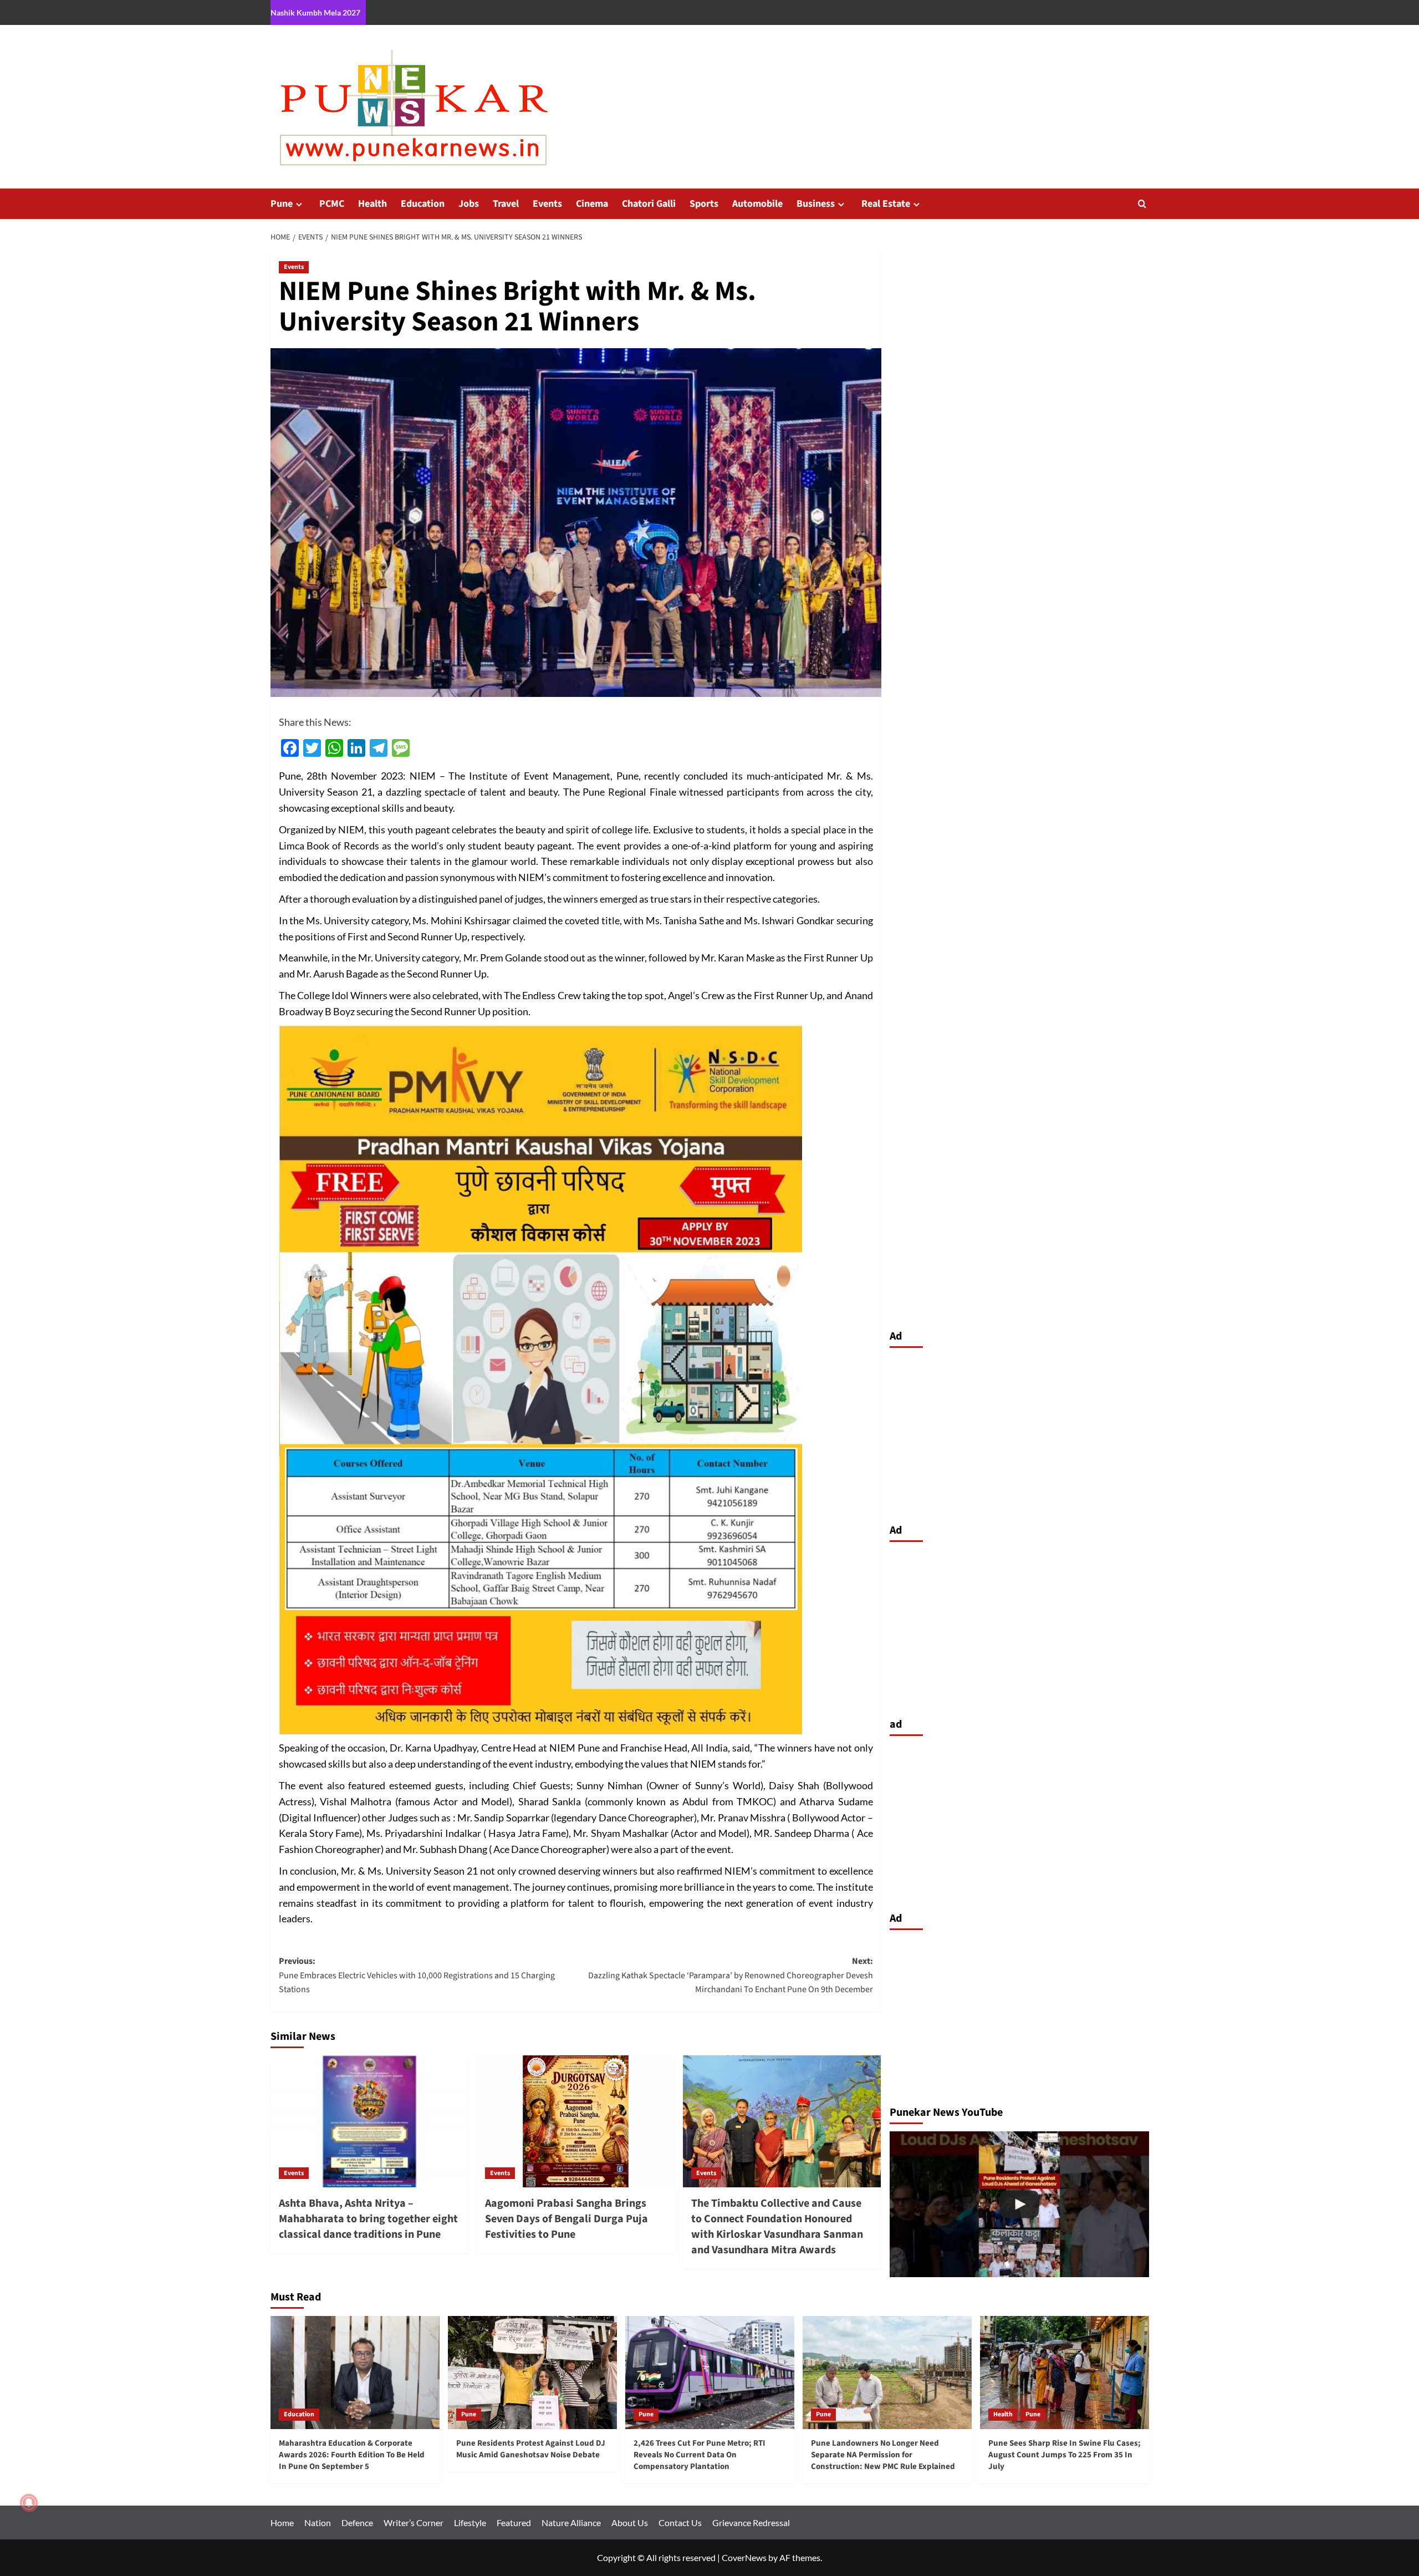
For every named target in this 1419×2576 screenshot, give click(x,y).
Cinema (592, 204)
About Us (630, 2522)
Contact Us (680, 2522)
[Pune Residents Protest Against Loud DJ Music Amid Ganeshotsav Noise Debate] (532, 2372)
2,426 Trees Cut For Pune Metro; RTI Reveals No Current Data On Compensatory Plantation (700, 2455)
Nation (318, 2522)
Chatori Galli (649, 204)
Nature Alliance (571, 2522)
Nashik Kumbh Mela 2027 (315, 12)
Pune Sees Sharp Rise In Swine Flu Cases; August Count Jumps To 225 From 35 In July (1065, 2455)
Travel (506, 204)
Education (423, 204)
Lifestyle (470, 2522)
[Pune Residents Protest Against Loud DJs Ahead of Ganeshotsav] (1019, 2204)
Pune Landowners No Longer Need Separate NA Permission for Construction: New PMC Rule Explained (883, 2455)
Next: (731, 1975)
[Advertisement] (1019, 1433)
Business (816, 204)
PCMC (332, 204)
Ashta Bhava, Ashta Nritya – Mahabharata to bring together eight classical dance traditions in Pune (368, 2219)
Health (372, 204)
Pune (282, 204)
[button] (1142, 204)
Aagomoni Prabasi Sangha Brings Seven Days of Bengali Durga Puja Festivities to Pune (566, 2219)
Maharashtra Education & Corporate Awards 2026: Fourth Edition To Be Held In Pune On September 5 (352, 2455)
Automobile (757, 204)
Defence (357, 2522)
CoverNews (744, 2557)
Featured (514, 2522)
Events (547, 204)
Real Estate (886, 204)
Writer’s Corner (414, 2522)
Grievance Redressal (751, 2522)
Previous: (417, 1975)
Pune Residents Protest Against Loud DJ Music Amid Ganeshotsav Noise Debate (531, 2449)
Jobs (469, 204)
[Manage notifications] (29, 2503)
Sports (704, 204)
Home (282, 2522)
